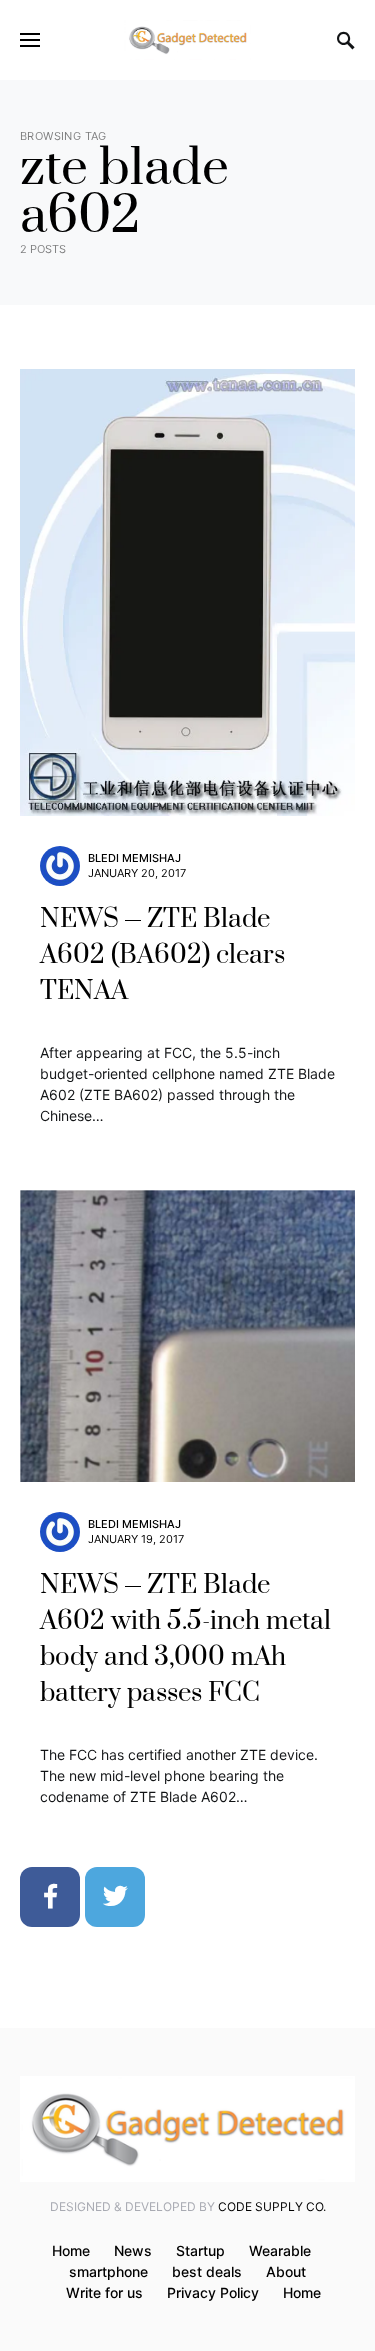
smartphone (108, 2271)
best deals (207, 2271)
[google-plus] (180, 1897)
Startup (200, 2250)
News (133, 2250)
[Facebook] (50, 1897)
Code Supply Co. (272, 2206)
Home (71, 2250)
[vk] (245, 1897)
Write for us (104, 2292)
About (286, 2271)
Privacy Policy (213, 2292)
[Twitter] (115, 1897)
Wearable (280, 2250)
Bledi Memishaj (134, 858)
